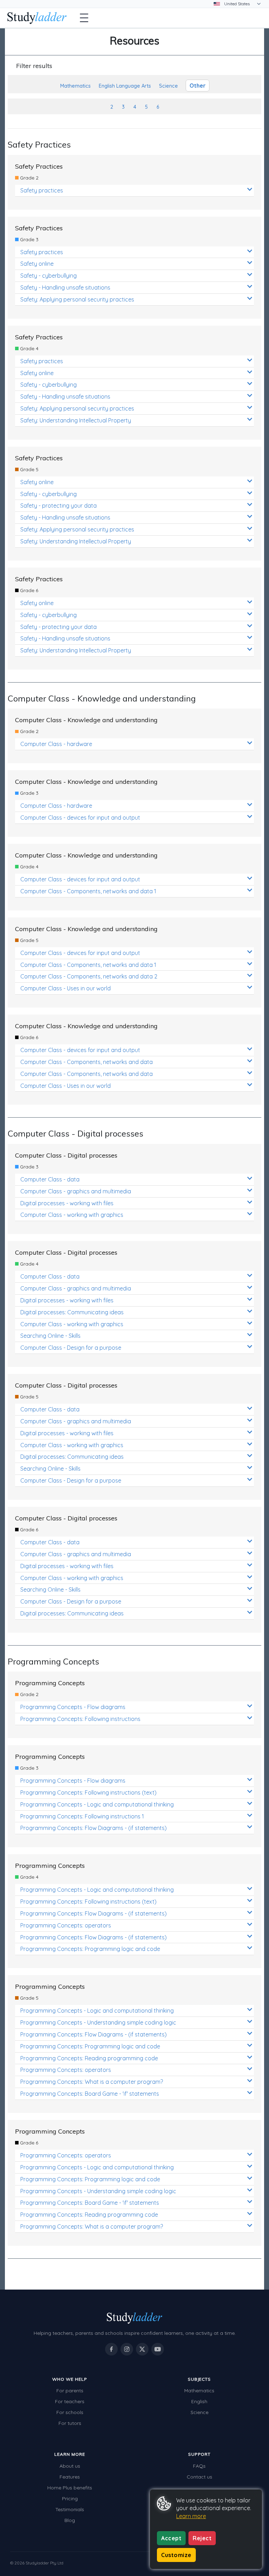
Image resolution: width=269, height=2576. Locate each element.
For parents (70, 2391)
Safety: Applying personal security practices (77, 299)
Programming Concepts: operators (66, 1925)
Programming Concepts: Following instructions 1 (82, 1816)
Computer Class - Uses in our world (65, 988)
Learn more (191, 2516)
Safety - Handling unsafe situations (65, 287)
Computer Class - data (50, 1179)
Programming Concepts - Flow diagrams (73, 1707)
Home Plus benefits (70, 2488)
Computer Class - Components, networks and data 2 (89, 976)
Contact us (199, 2477)
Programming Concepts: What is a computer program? (92, 2082)
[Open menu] (84, 18)
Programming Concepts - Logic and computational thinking (97, 1804)
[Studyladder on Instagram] (127, 2349)
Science (199, 2412)
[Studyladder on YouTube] (158, 2349)
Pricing (70, 2499)
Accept (171, 2538)
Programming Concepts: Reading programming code (89, 2058)
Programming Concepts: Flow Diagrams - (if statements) (94, 1828)
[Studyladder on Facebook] (111, 2349)
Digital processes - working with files (67, 1203)
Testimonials (70, 2509)
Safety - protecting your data (58, 506)
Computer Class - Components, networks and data (87, 1062)
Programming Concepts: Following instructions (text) (88, 1792)
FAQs (199, 2466)
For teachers (70, 2401)
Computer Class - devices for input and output (80, 818)
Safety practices (42, 190)
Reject (202, 2538)
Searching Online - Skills (50, 1336)
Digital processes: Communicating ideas (72, 1312)
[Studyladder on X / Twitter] (142, 2349)
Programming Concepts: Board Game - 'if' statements (90, 2094)
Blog (70, 2520)
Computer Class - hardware (56, 744)
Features (70, 2477)
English (199, 2401)
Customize (176, 2555)
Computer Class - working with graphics (72, 1215)
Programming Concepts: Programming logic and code (90, 1949)
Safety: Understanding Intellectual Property (76, 420)
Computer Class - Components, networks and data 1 (88, 891)
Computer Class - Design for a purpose (71, 1348)
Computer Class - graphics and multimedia (76, 1191)
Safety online (37, 264)
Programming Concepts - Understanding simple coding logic (98, 2022)
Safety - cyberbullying (49, 276)
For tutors (70, 2423)
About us (70, 2466)
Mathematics (199, 2391)
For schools (70, 2412)
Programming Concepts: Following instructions (80, 1719)
